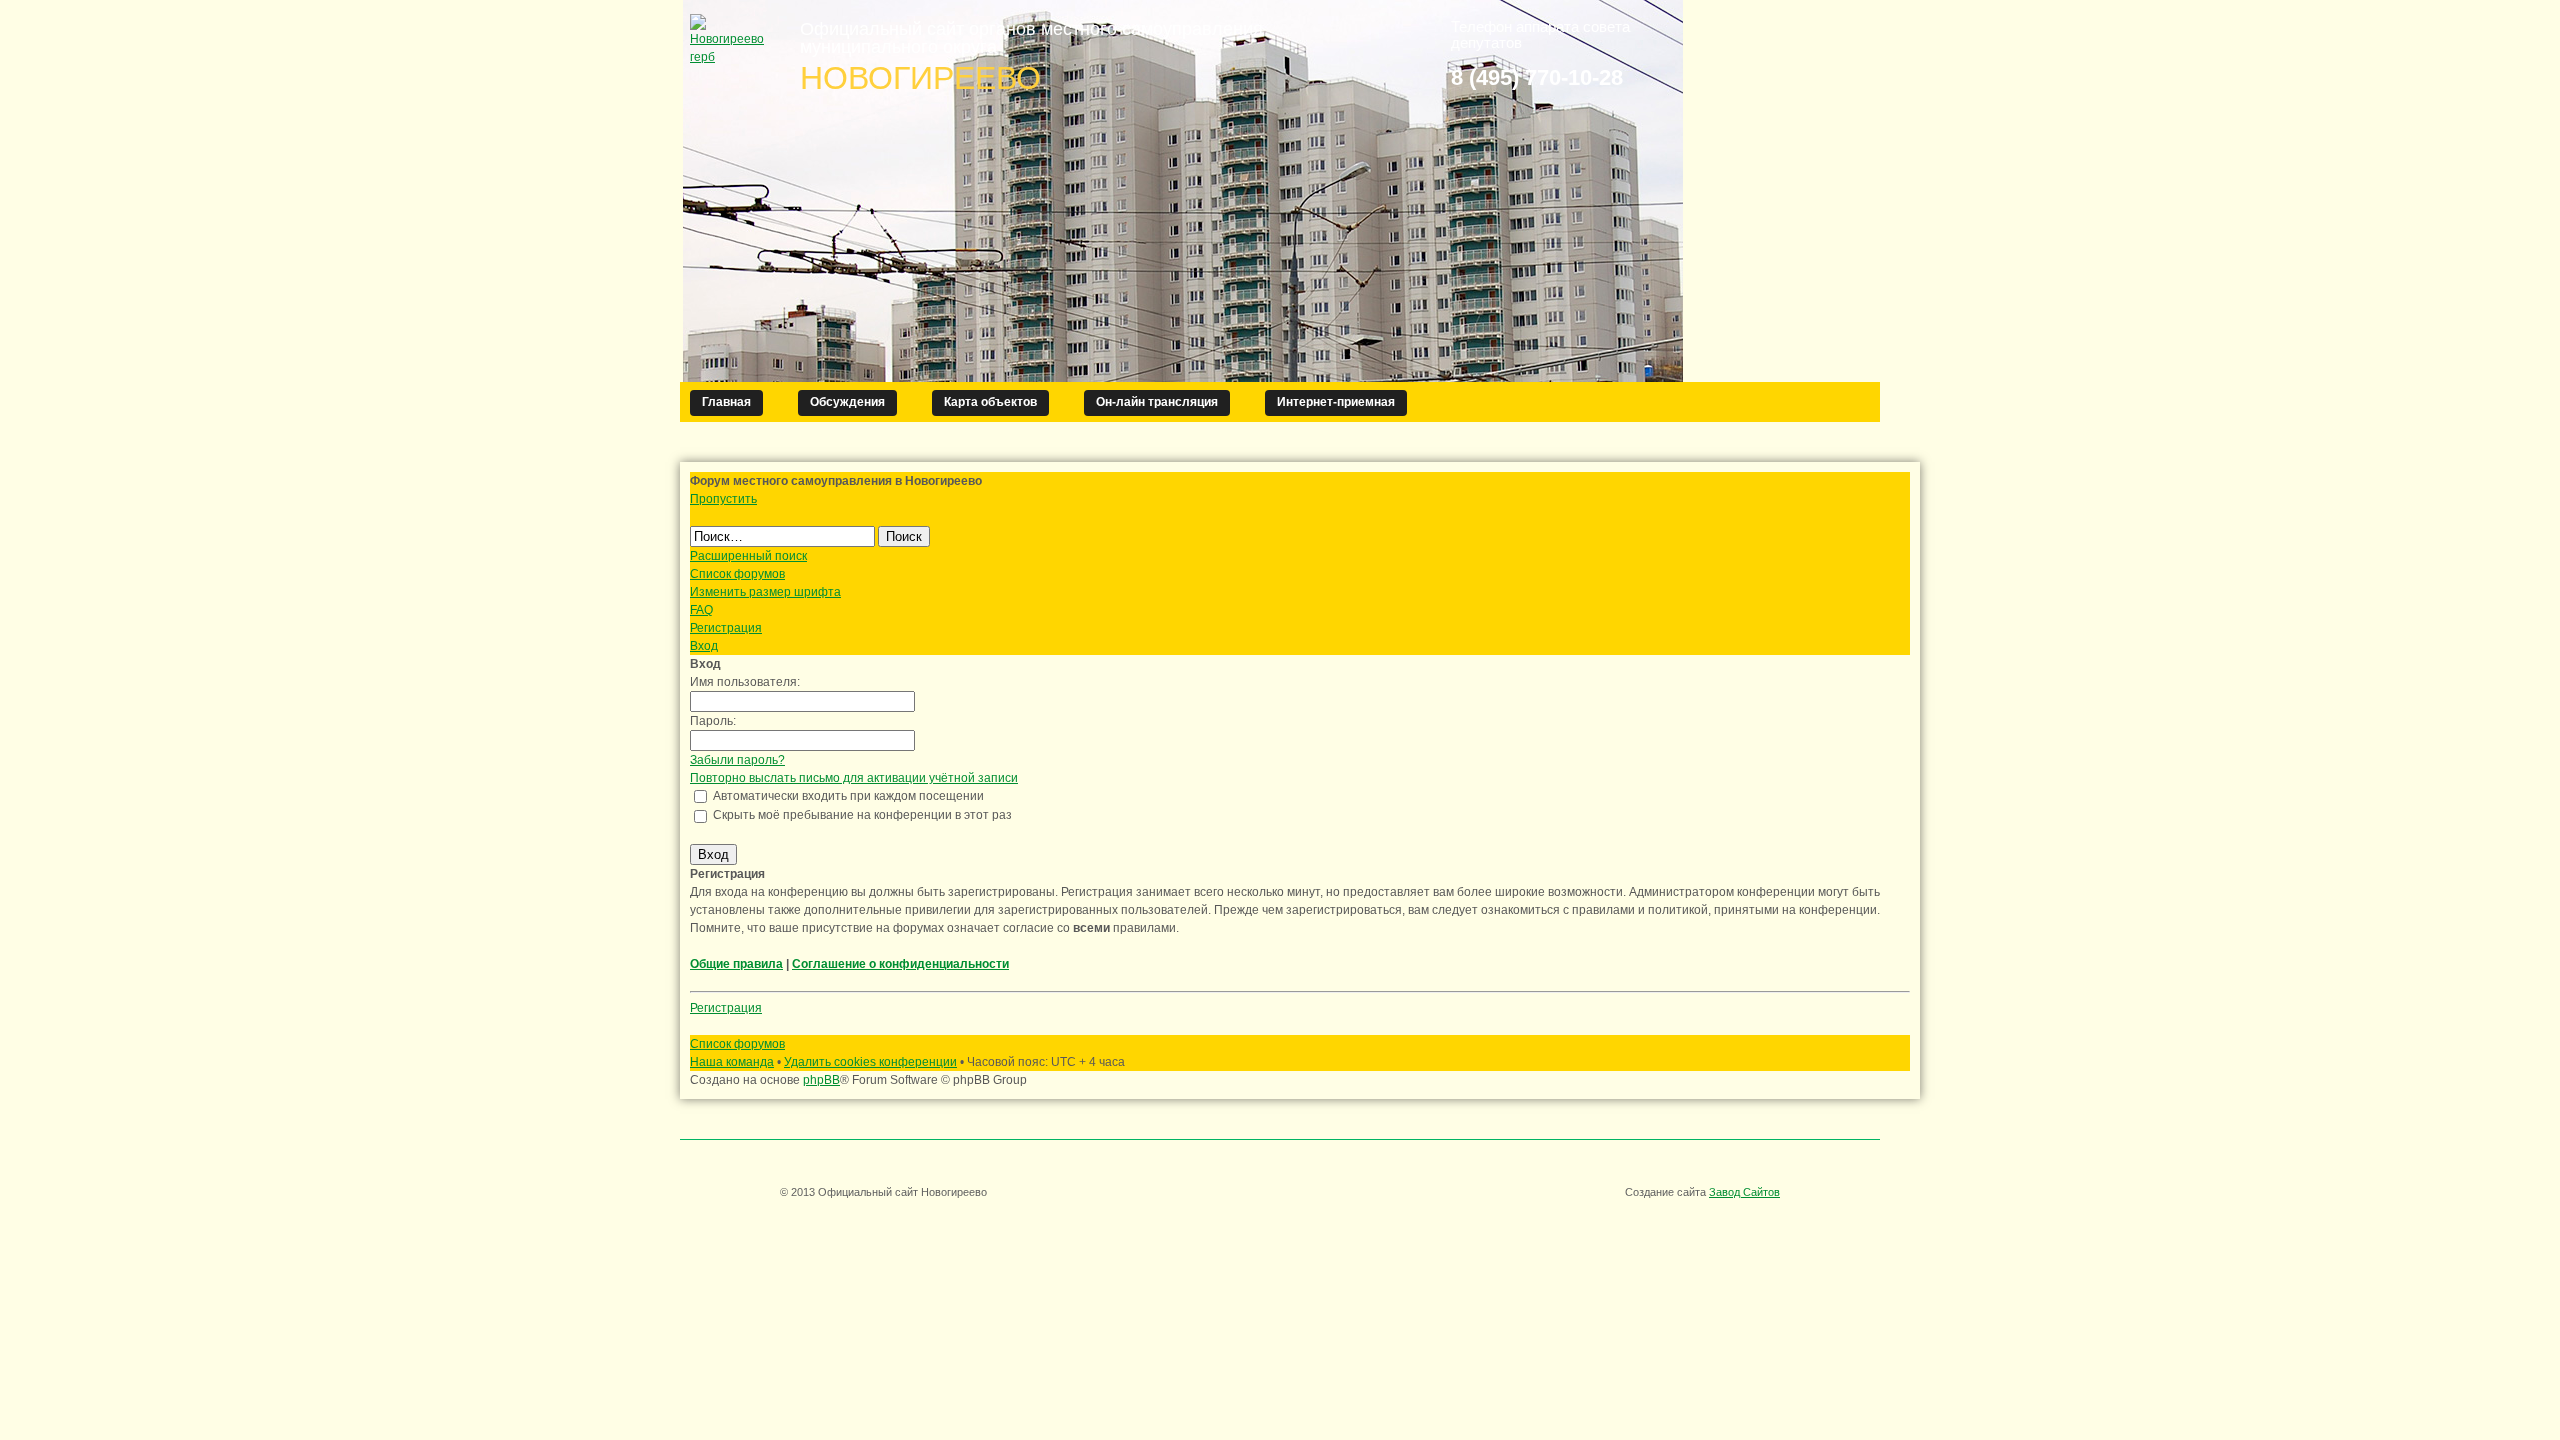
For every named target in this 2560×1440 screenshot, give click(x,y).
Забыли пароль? (737, 760)
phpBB (821, 1080)
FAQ (701, 610)
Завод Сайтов (1744, 1192)
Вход (704, 646)
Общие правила (736, 964)
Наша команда (732, 1062)
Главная (726, 402)
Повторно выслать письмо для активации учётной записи (854, 778)
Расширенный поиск (748, 556)
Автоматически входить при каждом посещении (847, 796)
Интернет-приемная (1336, 402)
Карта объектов (990, 402)
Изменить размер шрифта (765, 592)
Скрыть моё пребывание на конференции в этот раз (861, 815)
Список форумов (737, 574)
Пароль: (713, 721)
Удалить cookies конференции (870, 1062)
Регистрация (726, 628)
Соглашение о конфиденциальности (900, 964)
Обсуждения (847, 402)
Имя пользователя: (745, 682)
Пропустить (723, 499)
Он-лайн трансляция (1157, 402)
